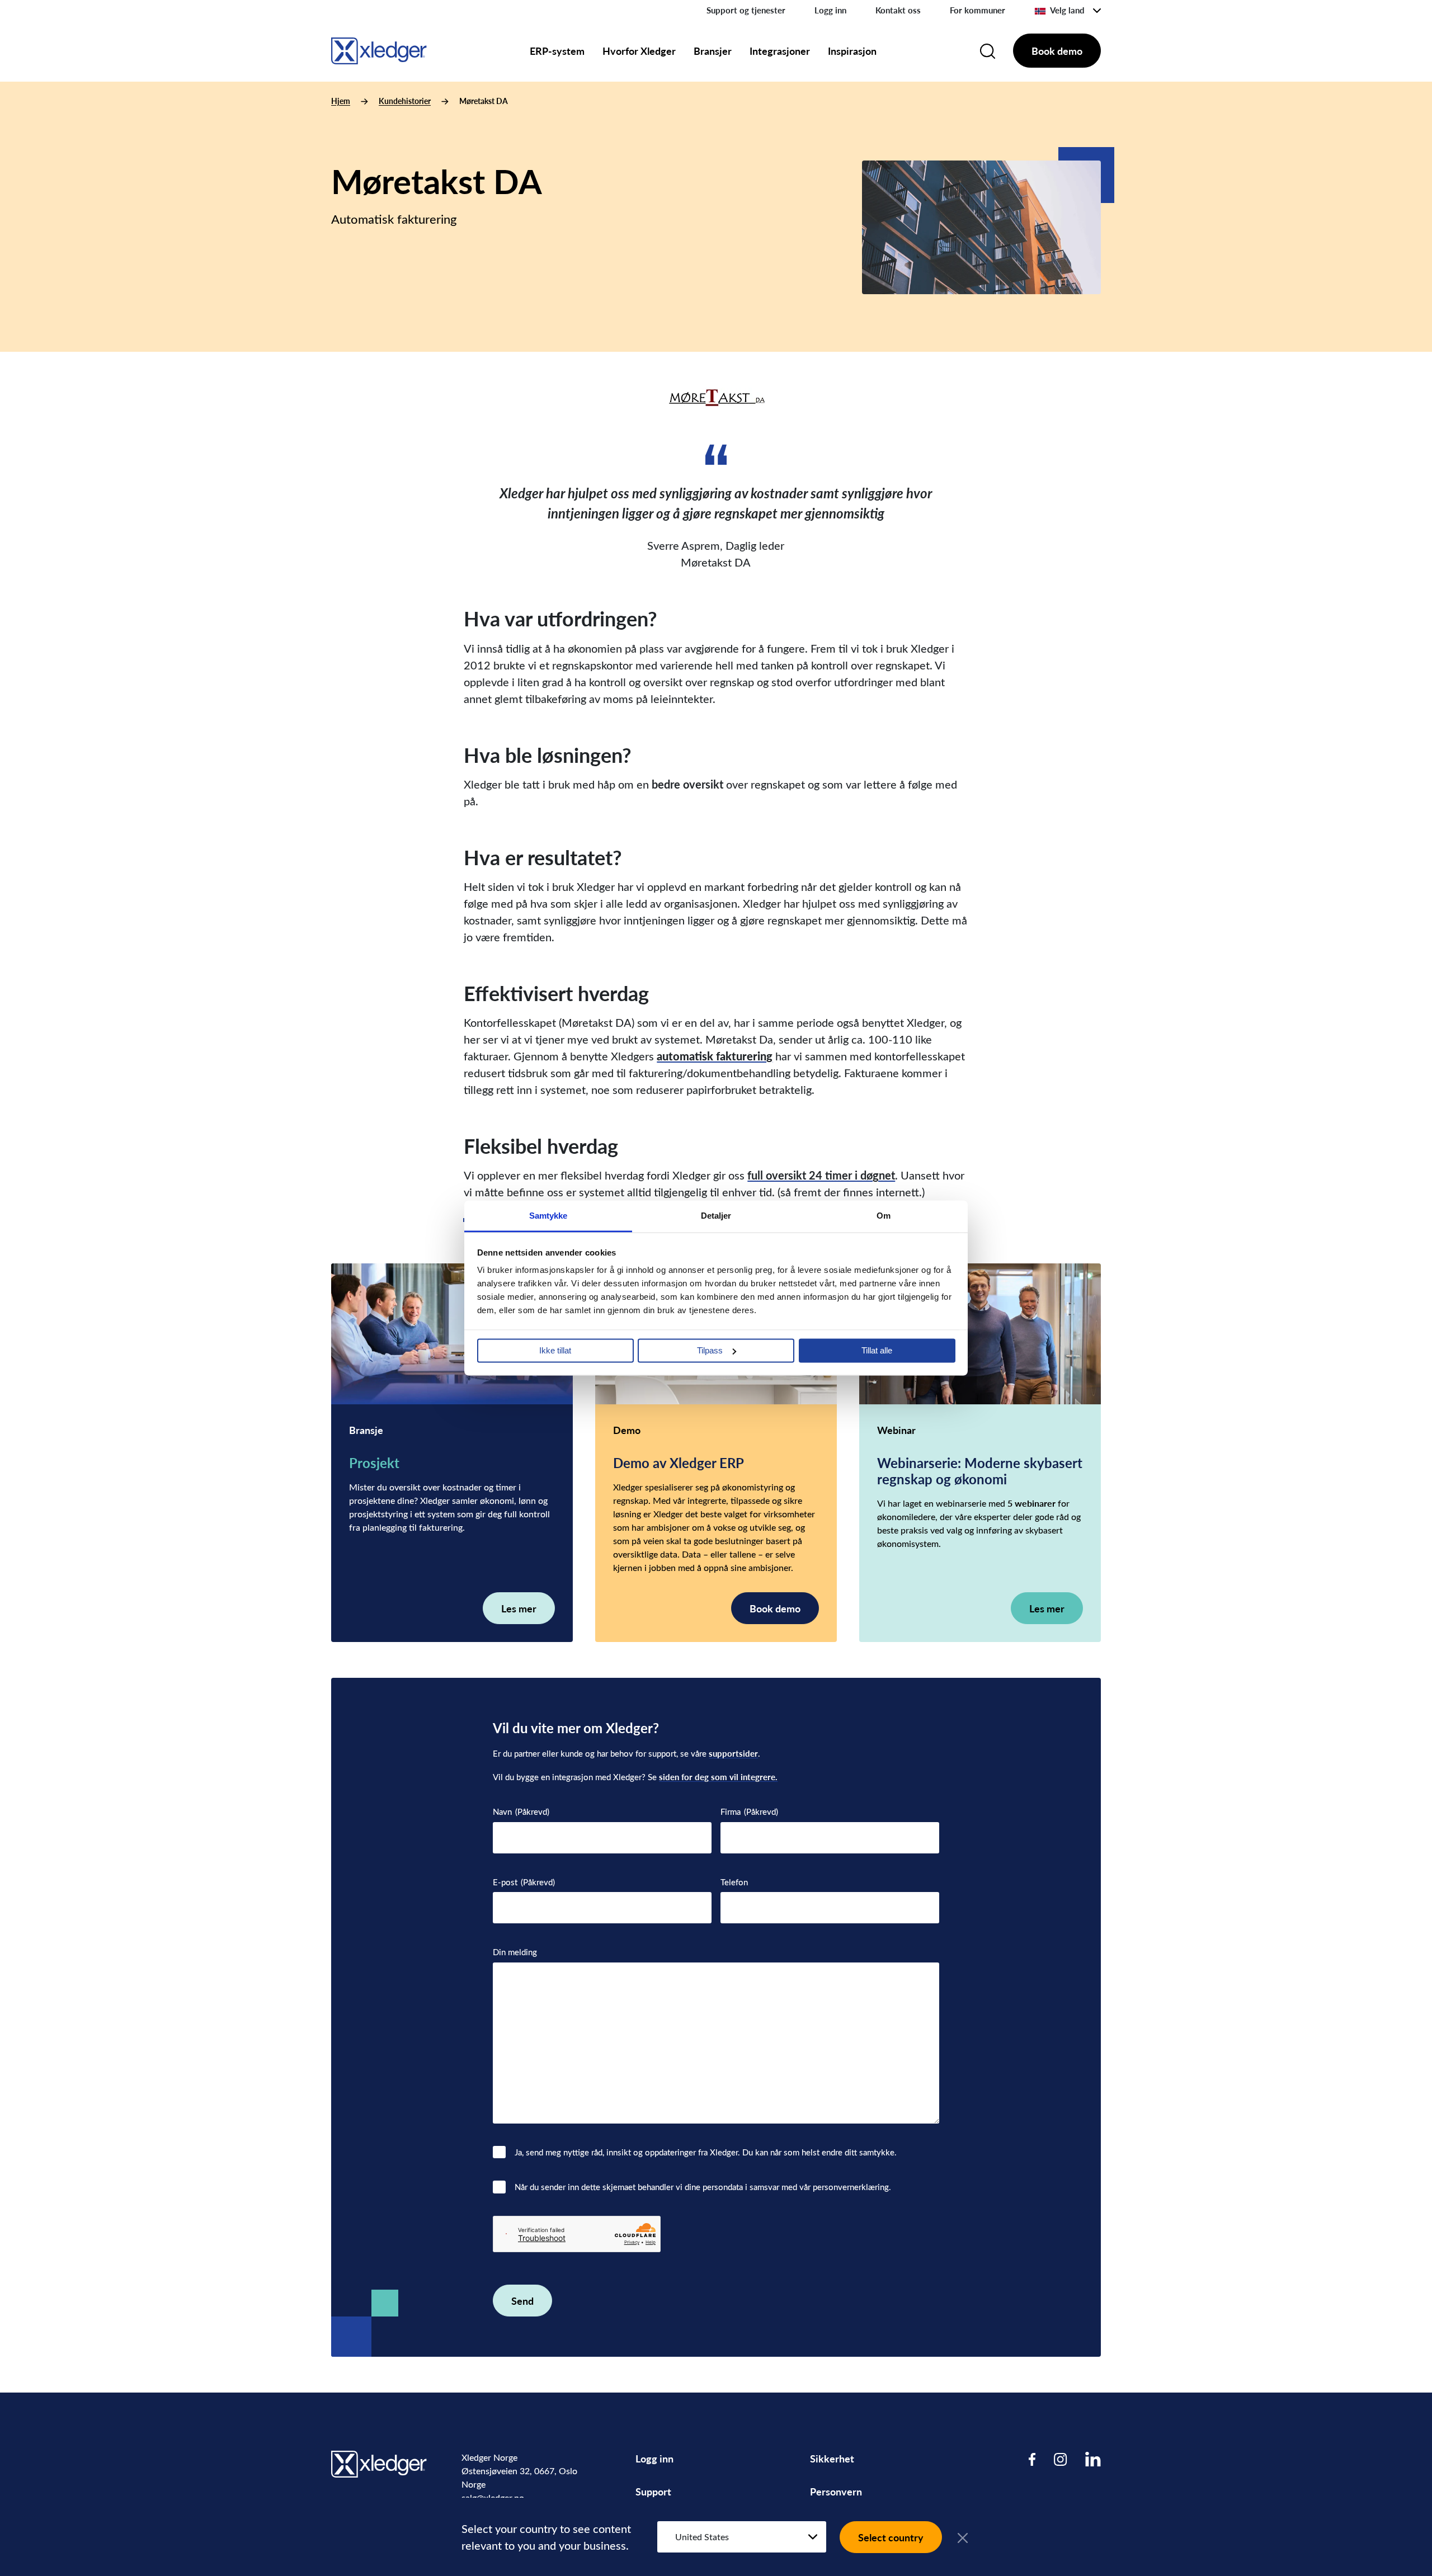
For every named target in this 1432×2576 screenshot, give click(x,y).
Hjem (341, 101)
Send (522, 2301)
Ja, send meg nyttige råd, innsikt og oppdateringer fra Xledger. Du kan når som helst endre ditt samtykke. (706, 2152)
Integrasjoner (780, 51)
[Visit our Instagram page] (1061, 2459)
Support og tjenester (746, 10)
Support (653, 2491)
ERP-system (557, 51)
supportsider (733, 1753)
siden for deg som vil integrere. (718, 1777)
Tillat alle (877, 1350)
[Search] (988, 51)
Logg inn (830, 10)
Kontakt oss (898, 10)
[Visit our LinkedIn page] (1093, 2459)
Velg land (1067, 10)
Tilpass (710, 1350)
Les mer (519, 1608)
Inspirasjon (852, 51)
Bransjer (713, 51)
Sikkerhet (832, 2458)
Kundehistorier (405, 101)
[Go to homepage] (379, 49)
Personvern (836, 2491)
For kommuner (978, 10)
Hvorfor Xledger (639, 51)
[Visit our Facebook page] (1032, 2459)
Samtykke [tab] (548, 1216)
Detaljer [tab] (716, 1216)
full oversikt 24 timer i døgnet (821, 1175)
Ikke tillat (555, 1350)
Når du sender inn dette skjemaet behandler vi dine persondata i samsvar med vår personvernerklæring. (703, 2187)
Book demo (1057, 51)
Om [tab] (884, 1216)
